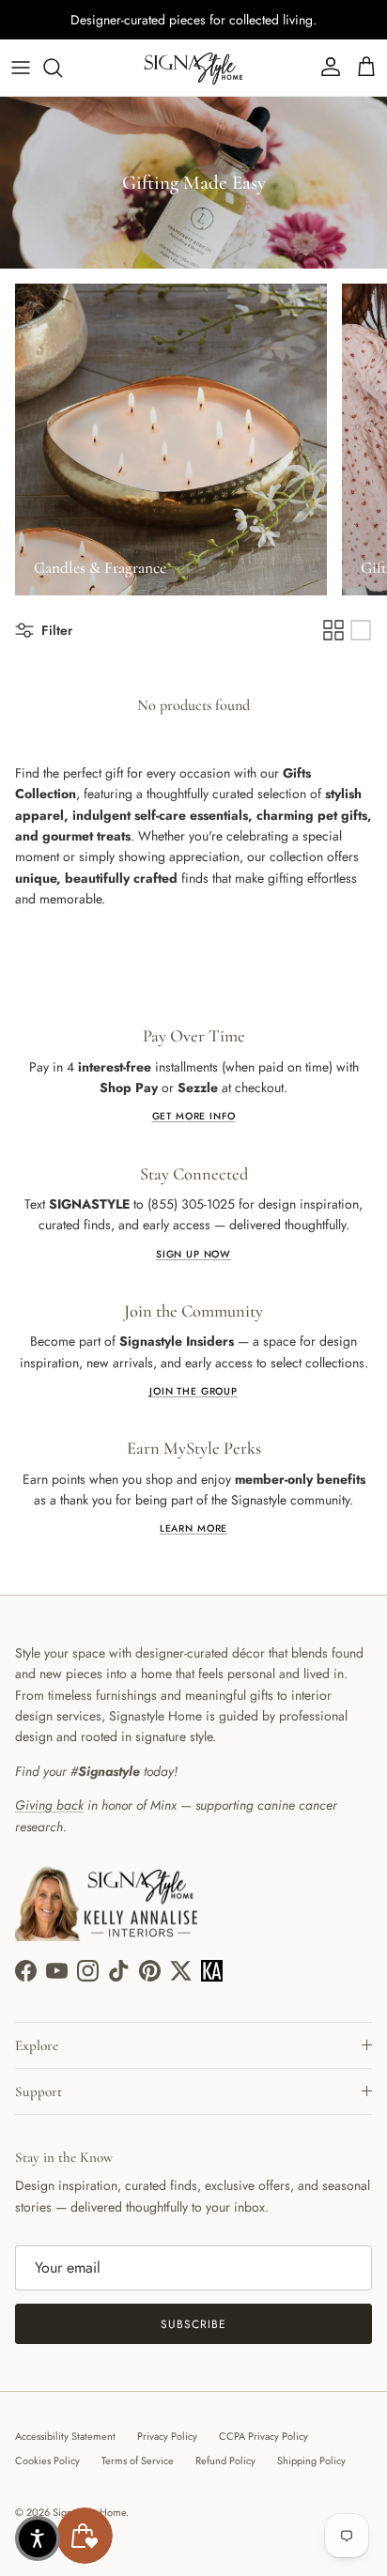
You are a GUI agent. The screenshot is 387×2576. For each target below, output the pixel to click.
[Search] (62, 68)
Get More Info (194, 1116)
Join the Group (193, 1391)
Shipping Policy (311, 2460)
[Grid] (333, 630)
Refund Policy (225, 2460)
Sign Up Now (193, 1254)
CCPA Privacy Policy (263, 2436)
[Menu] (21, 68)
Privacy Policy (167, 2436)
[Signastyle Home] (193, 68)
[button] (38, 2538)
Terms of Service (138, 2460)
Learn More (193, 1528)
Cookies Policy (47, 2460)
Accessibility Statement (65, 2436)
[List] (361, 630)
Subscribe (193, 2324)
